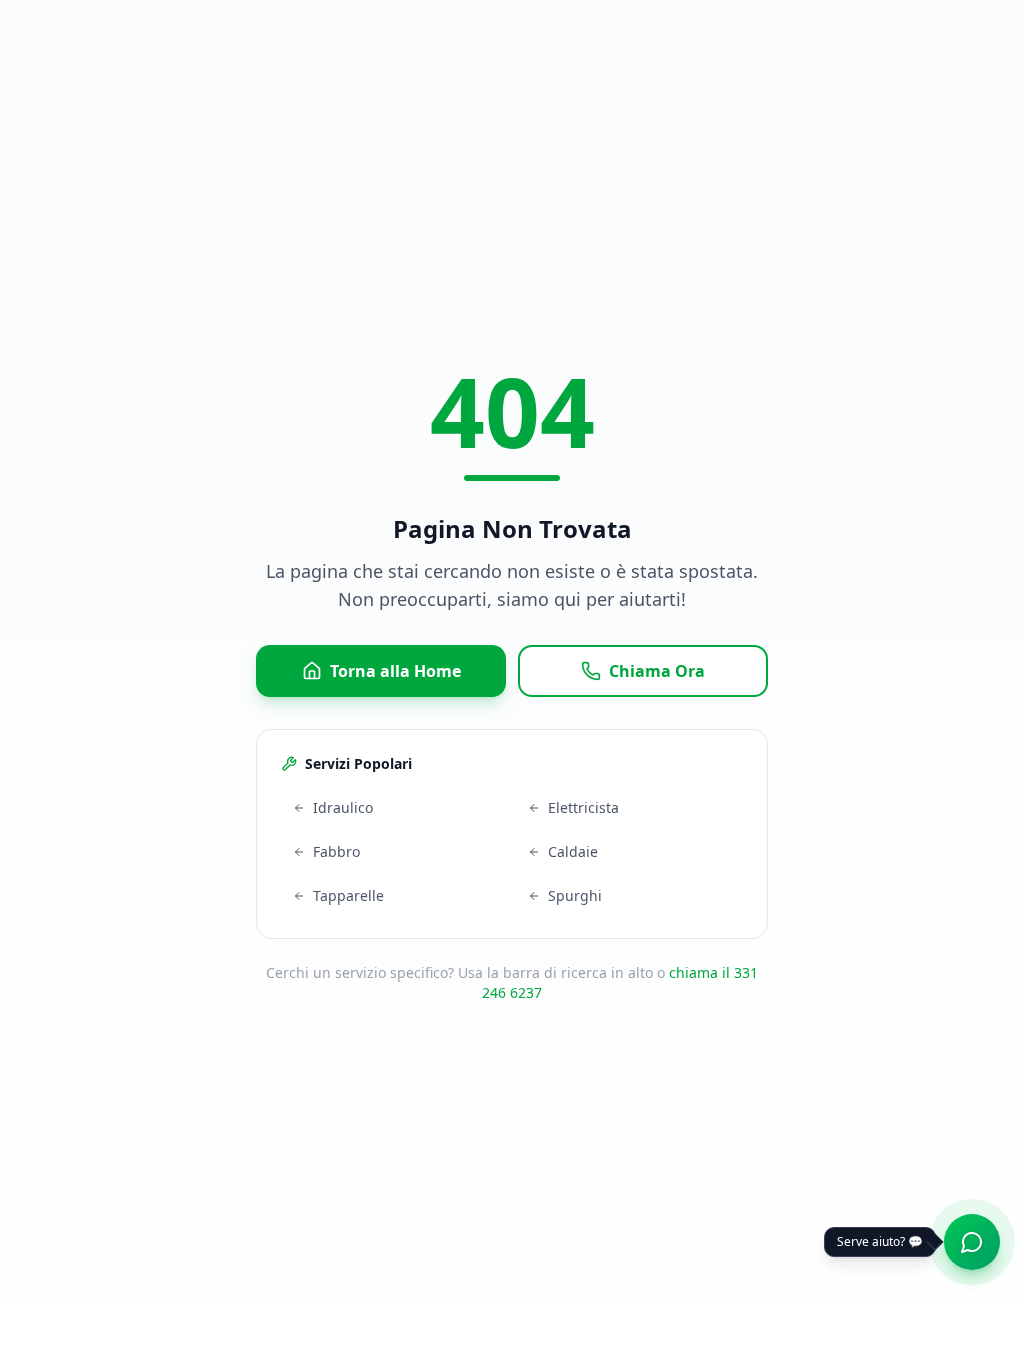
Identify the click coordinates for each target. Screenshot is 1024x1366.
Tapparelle (348, 895)
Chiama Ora (657, 671)
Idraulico (343, 807)
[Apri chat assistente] (972, 1242)
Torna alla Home (395, 671)
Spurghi (575, 895)
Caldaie (573, 851)
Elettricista (583, 807)
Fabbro (336, 851)
